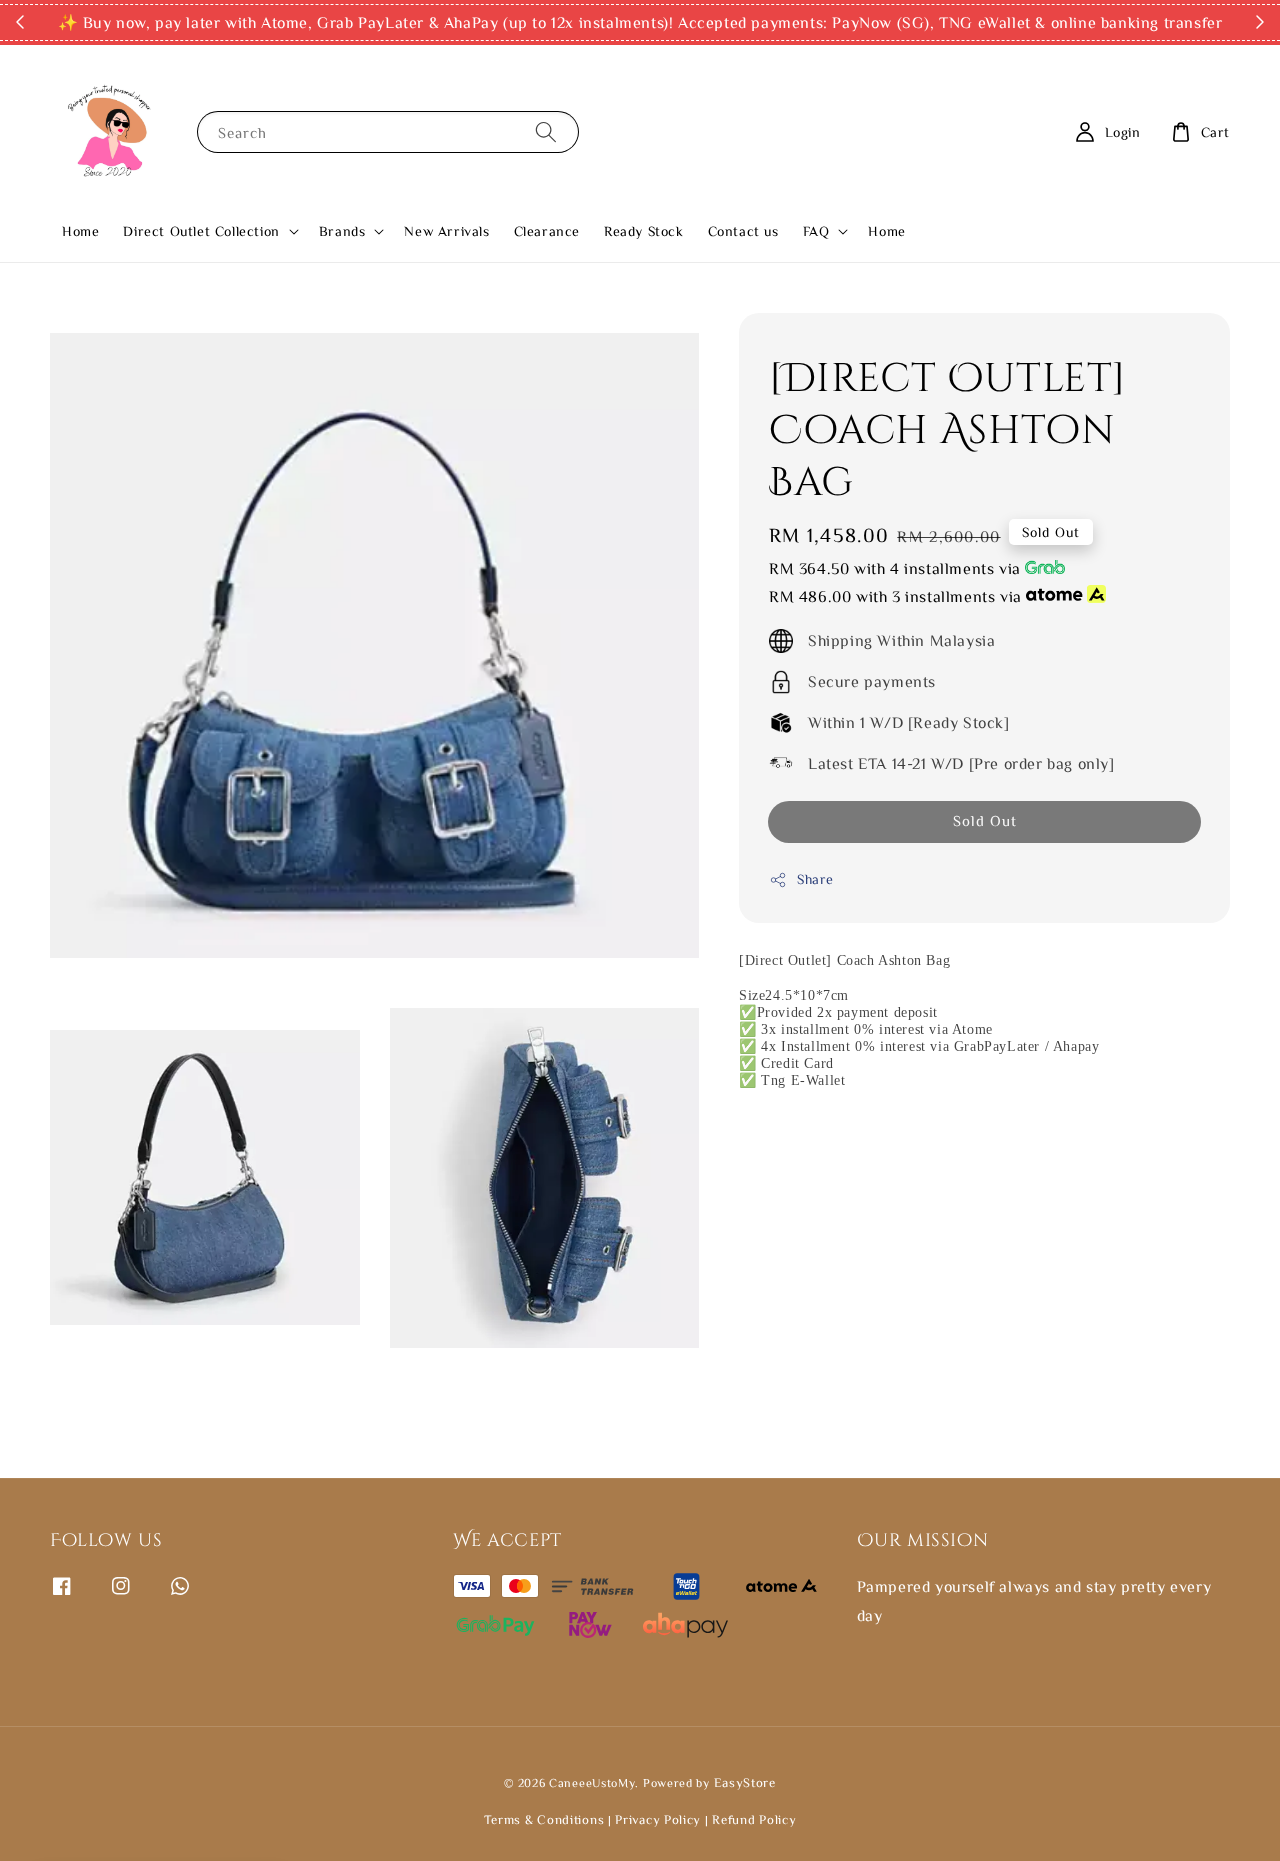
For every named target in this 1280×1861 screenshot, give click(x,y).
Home (80, 231)
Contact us (743, 231)
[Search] (546, 131)
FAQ (816, 231)
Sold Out (985, 821)
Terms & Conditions (546, 1819)
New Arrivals (446, 231)
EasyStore (745, 1782)
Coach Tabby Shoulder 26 (183, 1847)
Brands (342, 231)
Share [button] (815, 880)
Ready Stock (644, 231)
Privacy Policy (658, 1819)
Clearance (547, 231)
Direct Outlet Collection (201, 231)
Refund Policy (754, 1819)
